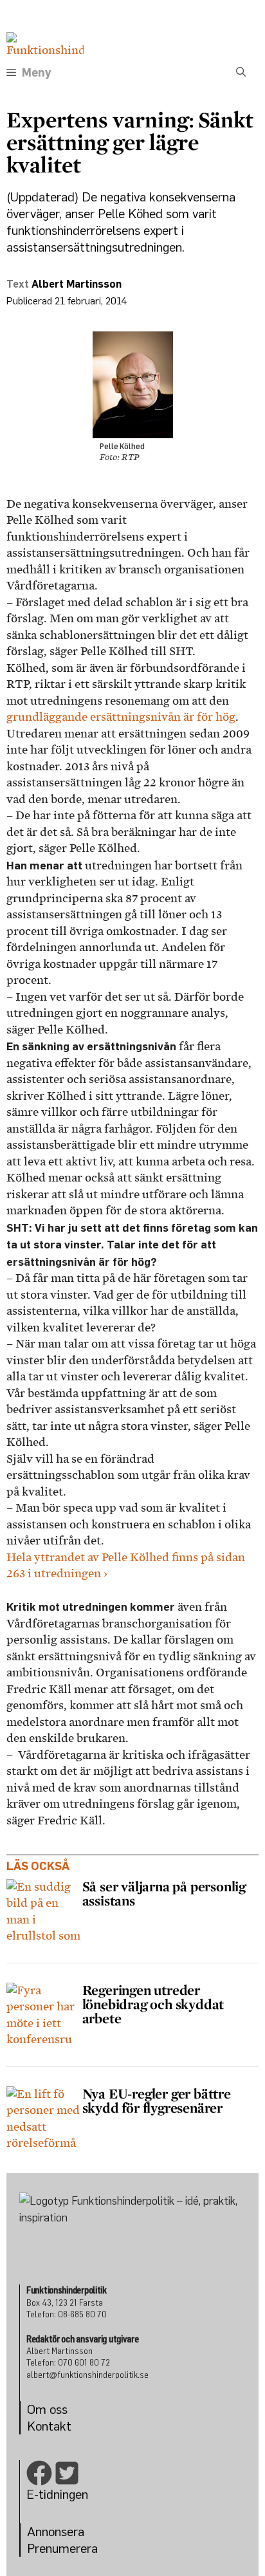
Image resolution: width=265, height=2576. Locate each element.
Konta (43, 2426)
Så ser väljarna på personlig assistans (164, 1893)
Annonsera (56, 2531)
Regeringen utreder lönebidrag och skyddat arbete (153, 2004)
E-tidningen (57, 2494)
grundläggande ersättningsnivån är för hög (121, 717)
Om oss (47, 2409)
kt (66, 2426)
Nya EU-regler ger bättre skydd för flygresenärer (157, 2100)
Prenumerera (62, 2548)
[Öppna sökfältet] (241, 73)
